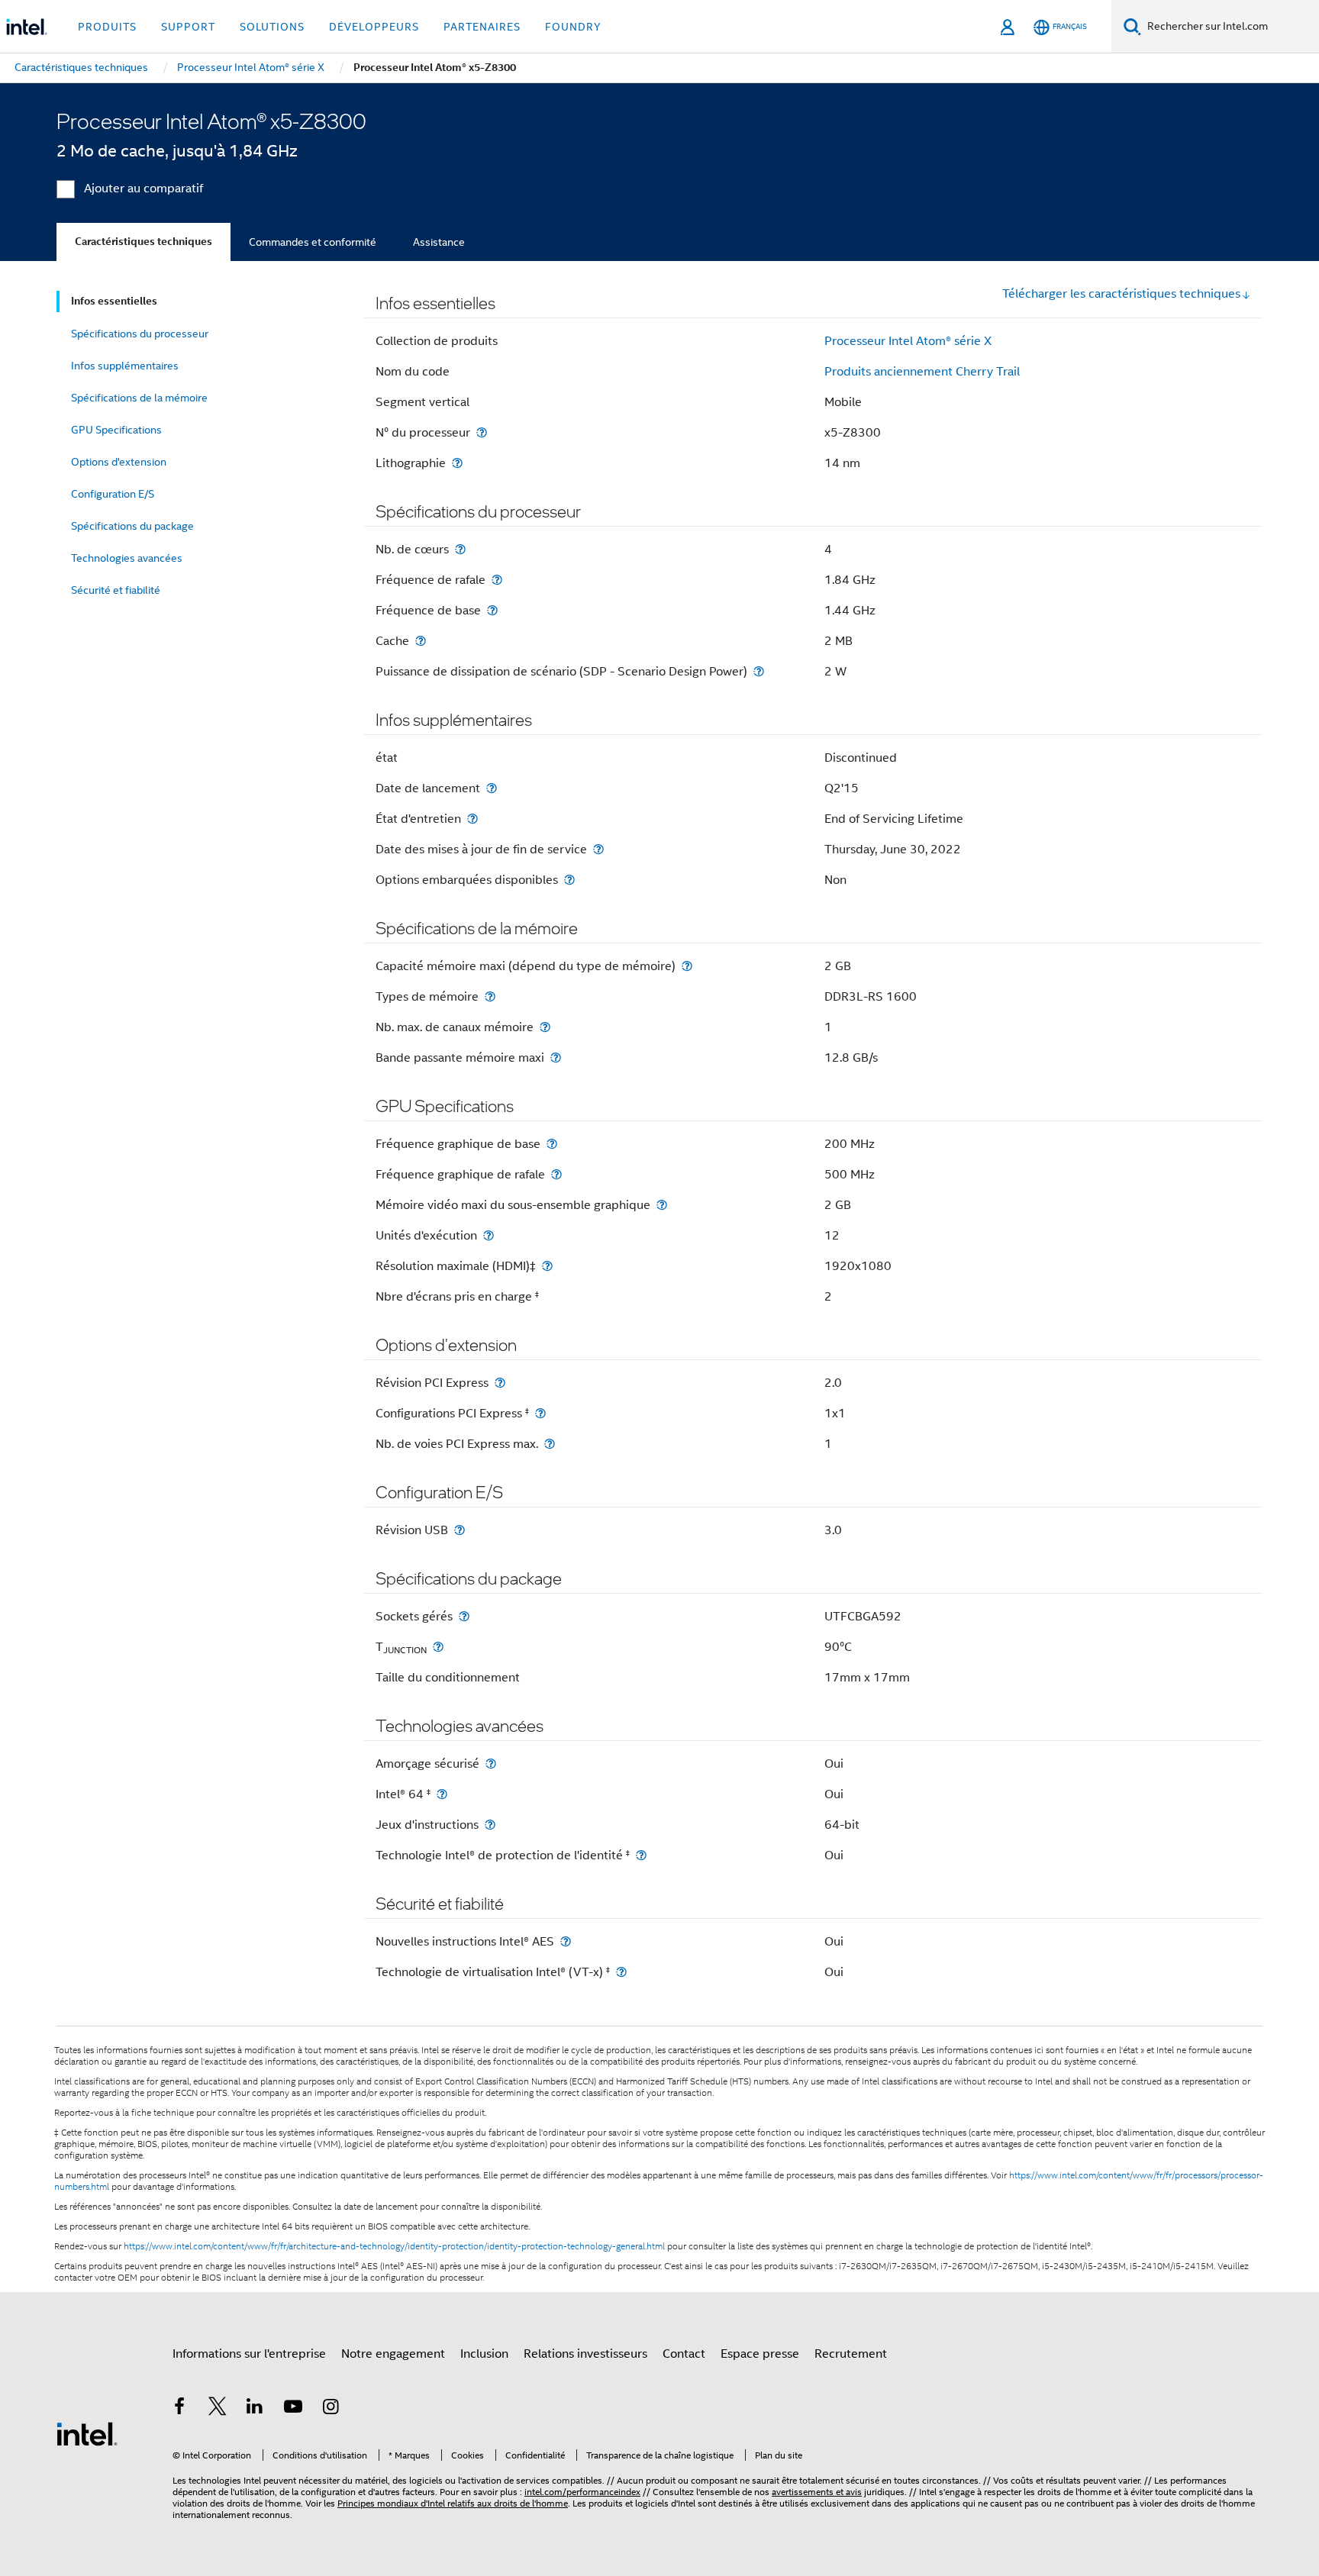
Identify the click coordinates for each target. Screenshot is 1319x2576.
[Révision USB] (460, 1530)
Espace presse (760, 2354)
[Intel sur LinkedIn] (255, 2409)
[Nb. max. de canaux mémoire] (545, 1027)
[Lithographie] (457, 463)
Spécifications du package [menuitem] (132, 526)
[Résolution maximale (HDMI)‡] (547, 1266)
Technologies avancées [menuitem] (127, 558)
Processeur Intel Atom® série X (908, 341)
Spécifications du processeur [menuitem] (140, 334)
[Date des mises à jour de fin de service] (598, 849)
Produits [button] (107, 27)
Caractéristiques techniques (144, 242)
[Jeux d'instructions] (490, 1825)
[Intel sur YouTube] (293, 2409)
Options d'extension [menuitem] (119, 462)
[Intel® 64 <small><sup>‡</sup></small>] (442, 1794)
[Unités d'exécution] (489, 1235)
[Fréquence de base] (492, 610)
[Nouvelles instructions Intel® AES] (566, 1941)
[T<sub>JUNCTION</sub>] (438, 1647)
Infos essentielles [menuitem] (114, 301)
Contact (684, 2354)
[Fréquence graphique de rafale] (556, 1174)
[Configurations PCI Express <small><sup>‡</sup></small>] (540, 1413)
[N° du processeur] (482, 432)
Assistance (439, 242)
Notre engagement (393, 2354)
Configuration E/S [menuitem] (113, 494)
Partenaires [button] (482, 27)
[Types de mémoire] (490, 996)
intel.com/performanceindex (582, 2492)
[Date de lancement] (492, 788)
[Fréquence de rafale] (497, 580)
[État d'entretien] (472, 819)
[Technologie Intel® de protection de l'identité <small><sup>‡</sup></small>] (641, 1855)
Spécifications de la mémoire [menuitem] (139, 398)
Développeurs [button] (374, 27)
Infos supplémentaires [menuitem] (125, 366)
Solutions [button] (272, 27)
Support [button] (188, 27)
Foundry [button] (573, 27)
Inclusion (484, 2354)
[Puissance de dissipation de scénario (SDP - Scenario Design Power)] (759, 671)
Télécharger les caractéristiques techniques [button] (1121, 294)
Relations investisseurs (585, 2354)
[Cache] (421, 641)
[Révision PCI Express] (500, 1383)
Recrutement (851, 2354)
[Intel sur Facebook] (179, 2409)
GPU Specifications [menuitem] (116, 430)
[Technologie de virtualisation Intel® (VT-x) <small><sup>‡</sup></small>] (621, 1972)
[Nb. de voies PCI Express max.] (550, 1444)
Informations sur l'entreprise (249, 2354)
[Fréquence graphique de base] (552, 1144)
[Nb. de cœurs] (460, 549)
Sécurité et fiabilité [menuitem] (116, 590)
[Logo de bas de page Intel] (87, 2433)
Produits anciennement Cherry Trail (922, 372)
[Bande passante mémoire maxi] (556, 1057)
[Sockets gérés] (464, 1616)
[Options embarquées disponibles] (569, 880)
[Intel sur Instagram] (331, 2409)
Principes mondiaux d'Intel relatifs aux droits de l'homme (453, 2503)
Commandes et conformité (313, 242)
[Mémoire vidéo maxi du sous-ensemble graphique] (662, 1205)
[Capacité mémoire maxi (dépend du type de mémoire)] (687, 966)
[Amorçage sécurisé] (491, 1764)
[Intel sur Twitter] (218, 2409)
